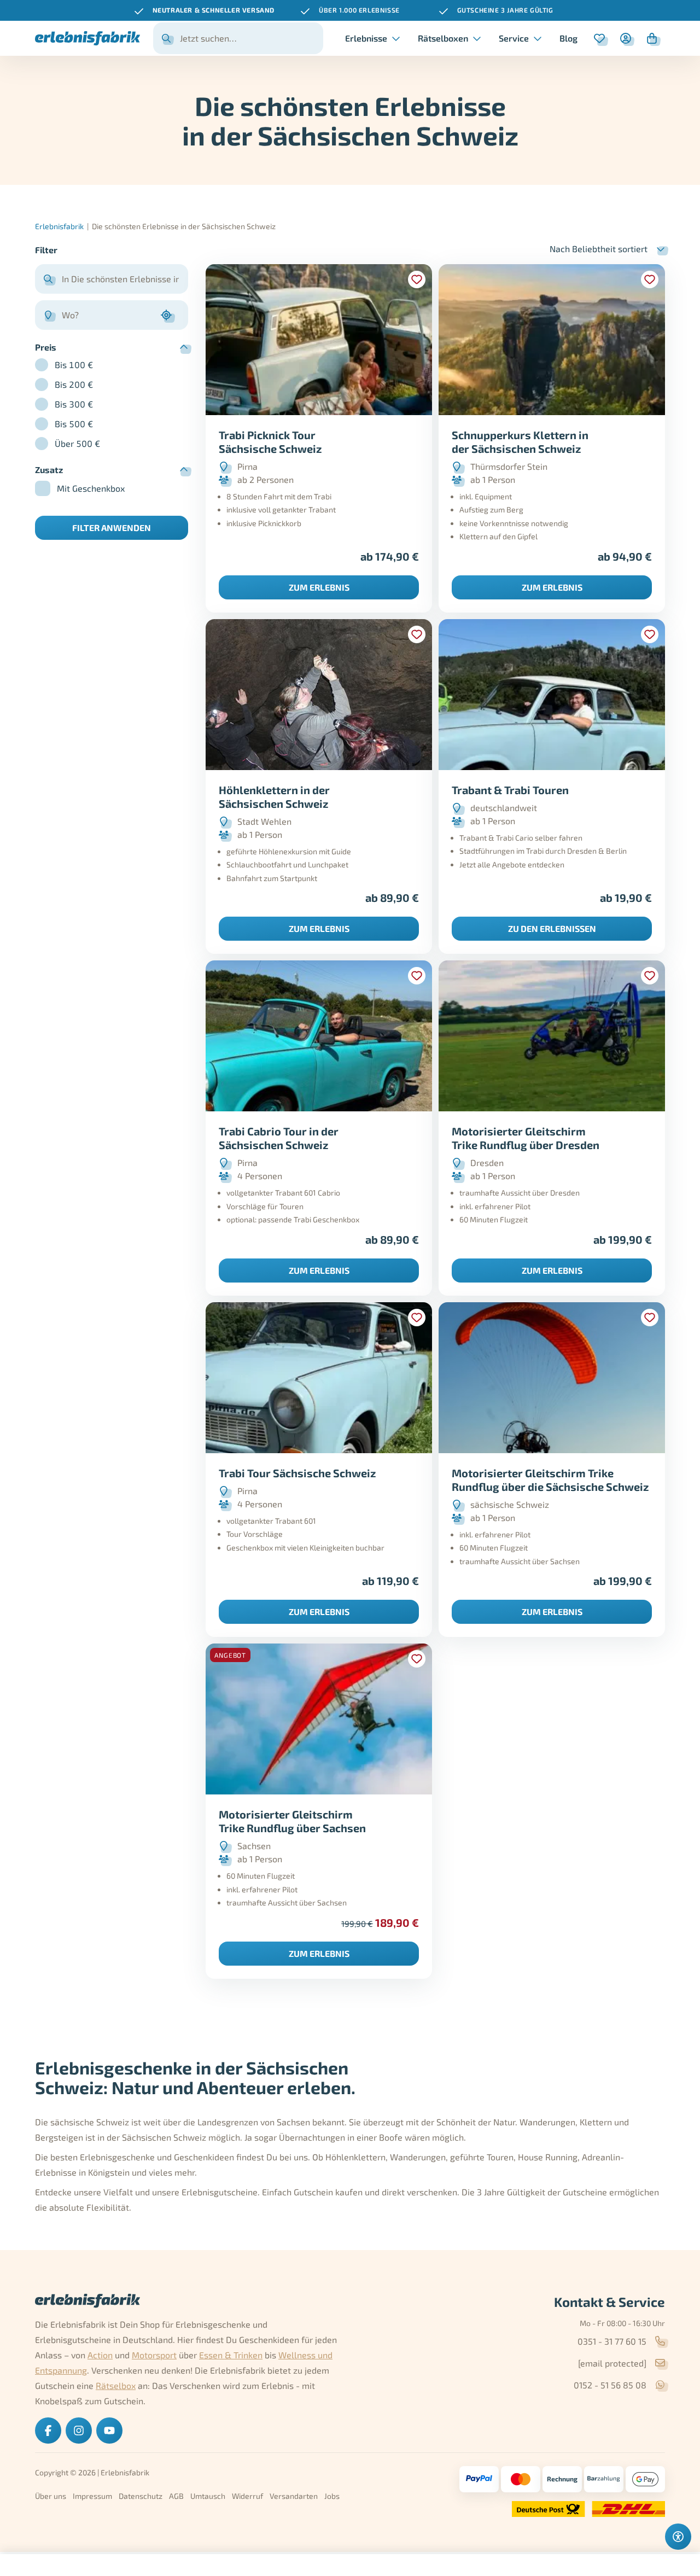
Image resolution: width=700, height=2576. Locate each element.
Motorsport (154, 2355)
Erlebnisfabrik (59, 226)
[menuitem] (568, 38)
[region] (350, 10)
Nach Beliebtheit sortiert (599, 249)
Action (100, 2355)
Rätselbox (116, 2385)
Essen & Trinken (231, 2355)
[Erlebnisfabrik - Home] (87, 38)
